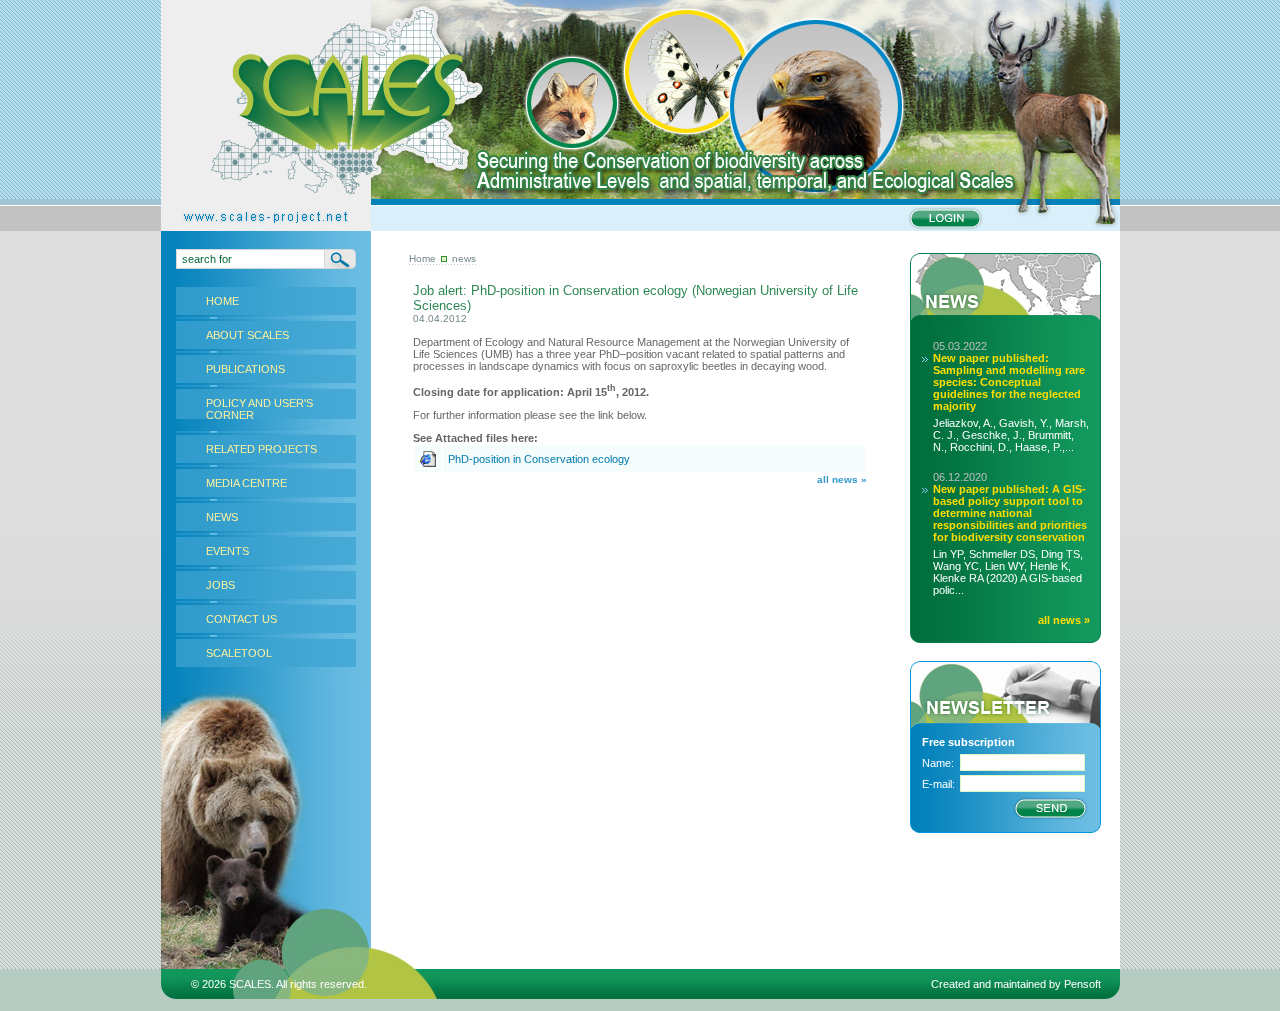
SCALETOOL (239, 653)
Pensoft (1082, 984)
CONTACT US (241, 619)
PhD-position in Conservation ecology (539, 459)
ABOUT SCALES (247, 335)
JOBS (220, 585)
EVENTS (227, 551)
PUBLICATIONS (245, 369)
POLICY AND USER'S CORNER (259, 409)
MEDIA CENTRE (246, 483)
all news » (842, 479)
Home (422, 258)
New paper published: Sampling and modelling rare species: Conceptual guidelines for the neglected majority (1009, 382)
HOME (222, 301)
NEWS (222, 517)
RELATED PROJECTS (261, 449)
